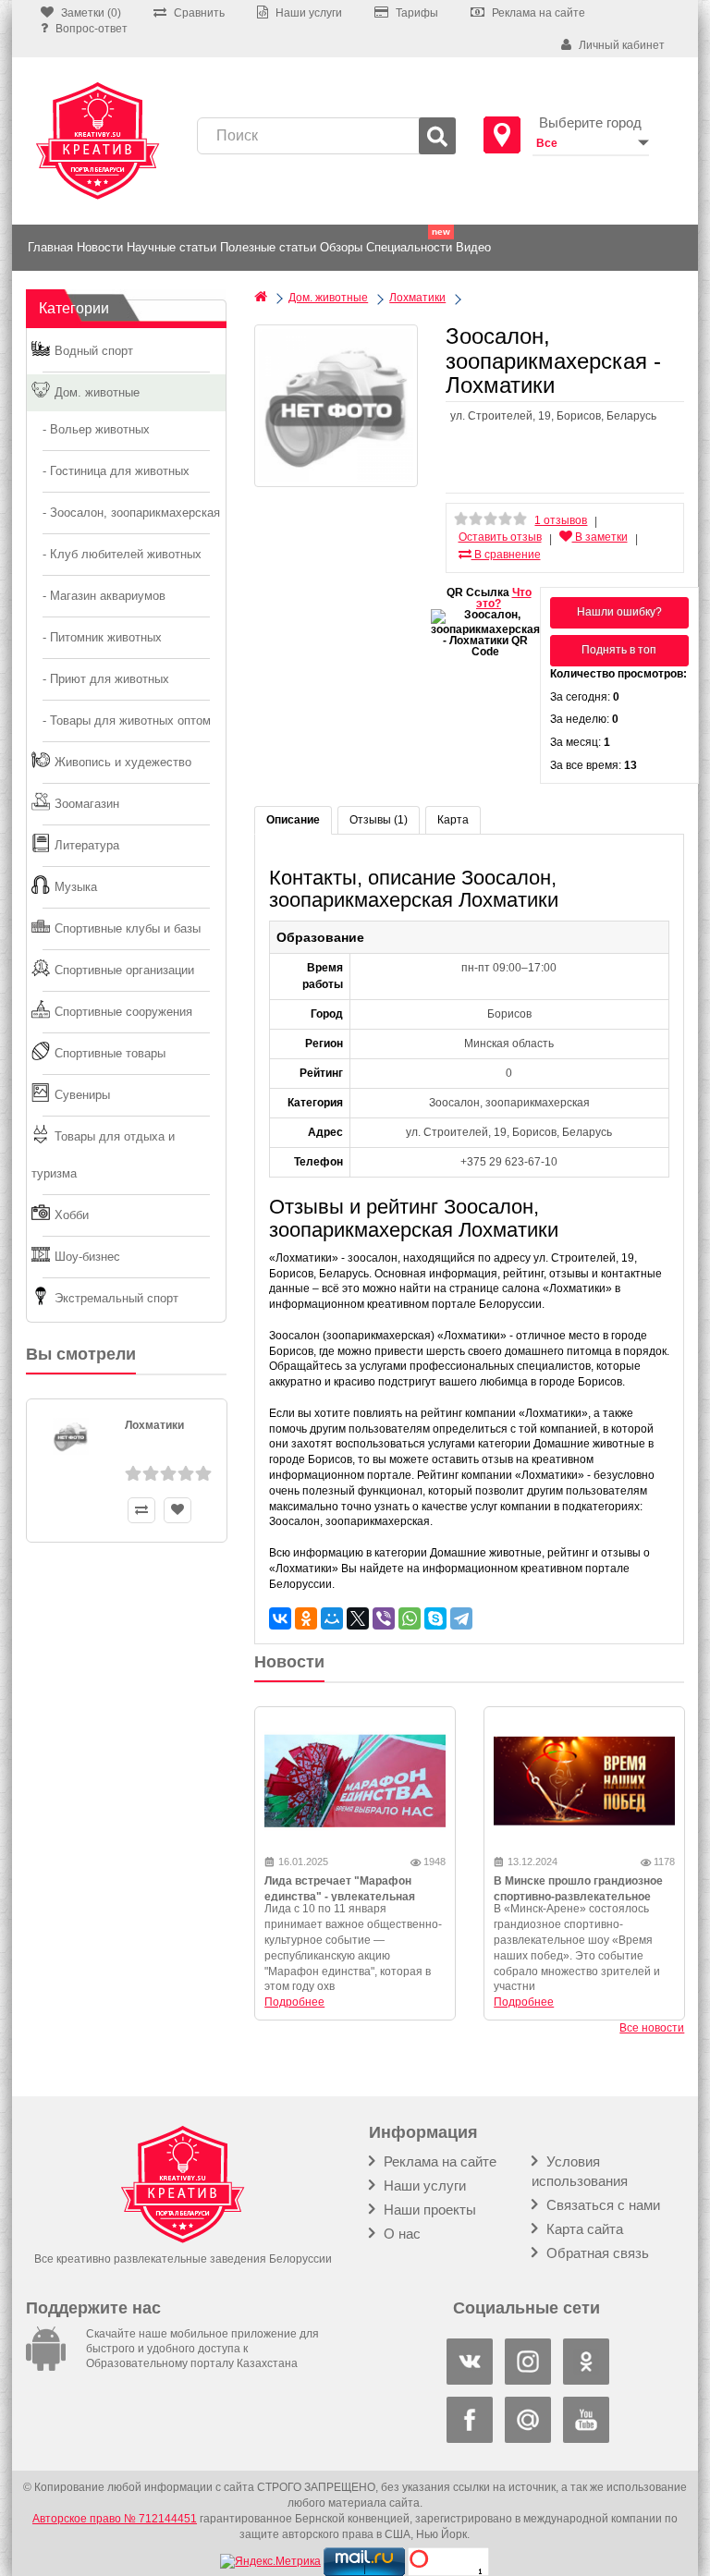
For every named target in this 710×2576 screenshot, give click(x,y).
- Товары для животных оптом (121, 720)
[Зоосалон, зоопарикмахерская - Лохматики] (336, 406)
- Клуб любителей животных (116, 554)
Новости (100, 247)
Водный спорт (94, 351)
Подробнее (294, 2002)
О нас (400, 2234)
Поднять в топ (619, 650)
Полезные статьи (268, 247)
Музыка (76, 887)
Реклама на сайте (438, 2161)
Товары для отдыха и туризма (103, 1155)
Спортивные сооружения (123, 1012)
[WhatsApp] (410, 1618)
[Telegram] (461, 1618)
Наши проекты (428, 2210)
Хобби (72, 1215)
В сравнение (506, 555)
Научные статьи (171, 247)
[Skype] (435, 1618)
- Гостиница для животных (110, 471)
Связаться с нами (601, 2205)
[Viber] (384, 1618)
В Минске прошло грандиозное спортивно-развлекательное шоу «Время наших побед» (578, 1897)
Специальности (409, 247)
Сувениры (82, 1095)
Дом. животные (97, 392)
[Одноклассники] (306, 1618)
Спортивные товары (110, 1053)
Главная (50, 247)
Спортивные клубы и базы (128, 928)
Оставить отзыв (500, 537)
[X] (358, 1618)
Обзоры (341, 247)
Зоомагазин (87, 804)
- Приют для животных (100, 679)
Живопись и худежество (123, 762)
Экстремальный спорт (116, 1298)
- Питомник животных (97, 637)
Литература (87, 845)
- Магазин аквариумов (98, 596)
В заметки (600, 537)
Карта (453, 820)
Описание (293, 820)
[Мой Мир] (332, 1618)
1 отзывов (561, 520)
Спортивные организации (124, 970)
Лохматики (154, 1425)
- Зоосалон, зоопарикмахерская (126, 513)
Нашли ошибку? (619, 612)
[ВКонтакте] (280, 1618)
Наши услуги (423, 2185)
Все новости (652, 2028)
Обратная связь (596, 2253)
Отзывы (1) (379, 820)
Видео (473, 247)
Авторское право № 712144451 (115, 2519)
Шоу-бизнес (87, 1257)
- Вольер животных (91, 429)
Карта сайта (583, 2229)
